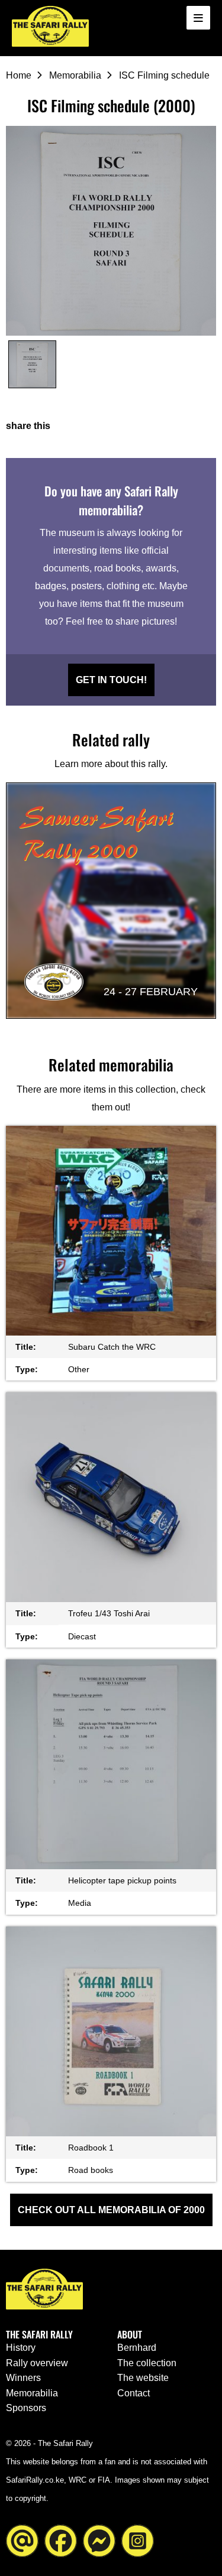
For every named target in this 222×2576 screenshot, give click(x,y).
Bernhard (137, 2348)
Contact (133, 2393)
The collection (147, 2363)
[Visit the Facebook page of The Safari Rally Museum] (61, 2540)
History (21, 2348)
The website (143, 2378)
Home (19, 75)
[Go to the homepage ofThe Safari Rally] (50, 26)
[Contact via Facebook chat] (99, 2540)
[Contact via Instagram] (138, 2540)
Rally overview (37, 2363)
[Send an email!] (22, 2540)
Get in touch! (111, 680)
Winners (23, 2378)
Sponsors (26, 2408)
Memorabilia (75, 75)
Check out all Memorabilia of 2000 (111, 2210)
